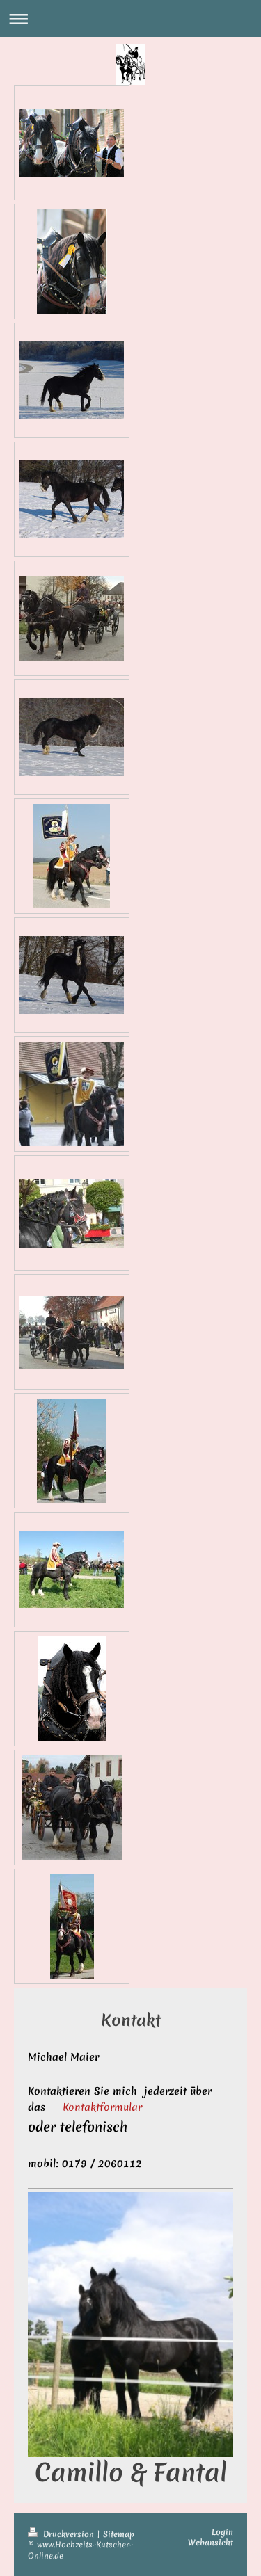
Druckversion (69, 2534)
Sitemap (119, 2534)
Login (222, 2532)
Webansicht (211, 2543)
